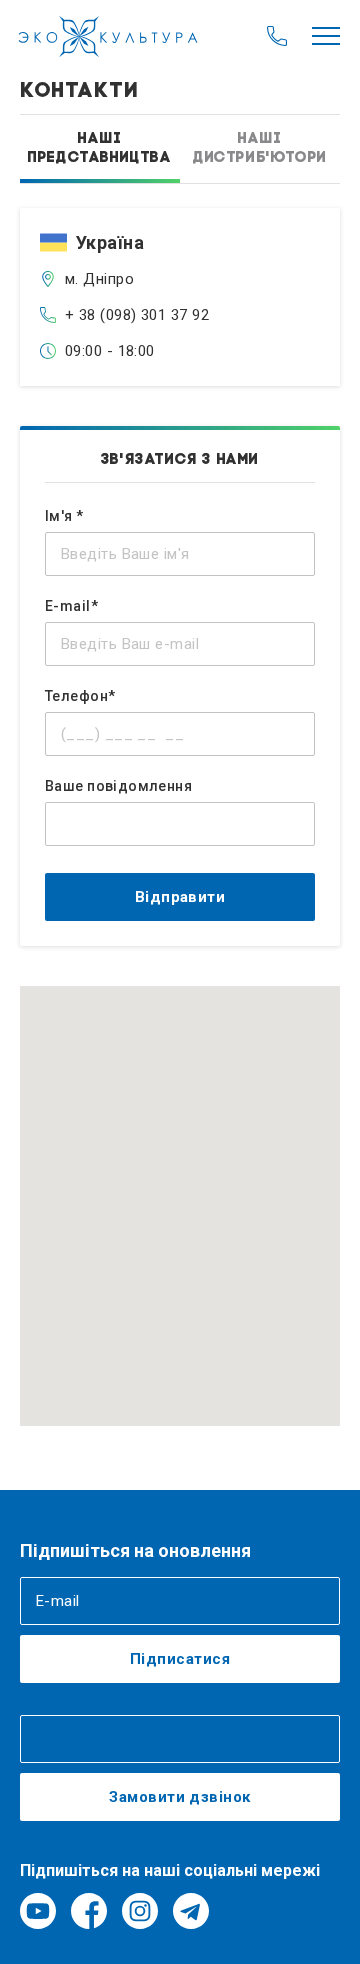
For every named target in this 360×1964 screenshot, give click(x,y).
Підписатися (180, 1659)
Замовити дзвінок (179, 1797)
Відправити (180, 897)
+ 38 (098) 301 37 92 (137, 315)
